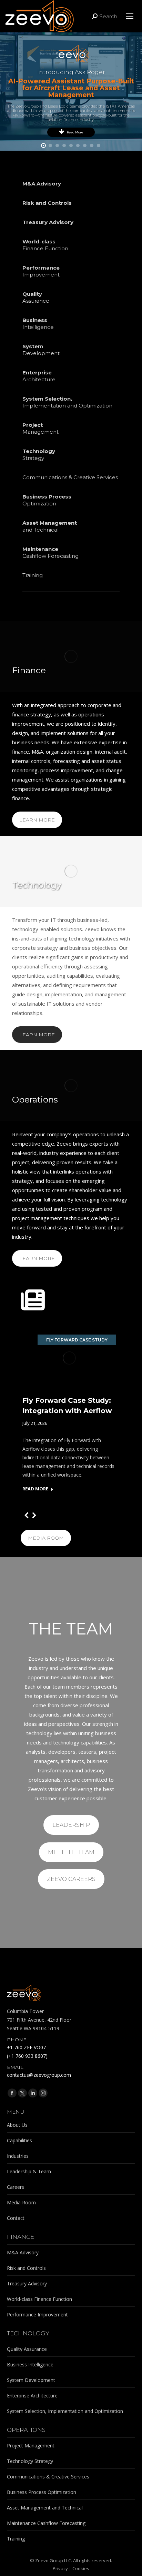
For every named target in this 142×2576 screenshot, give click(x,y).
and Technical (50, 526)
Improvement (41, 271)
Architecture (39, 376)
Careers (16, 2187)
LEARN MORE (37, 820)
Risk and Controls (26, 2268)
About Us (17, 2125)
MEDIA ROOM (46, 1538)
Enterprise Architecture (32, 2396)
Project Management (31, 2446)
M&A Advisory (23, 2252)
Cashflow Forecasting (50, 552)
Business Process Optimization (42, 2492)
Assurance (36, 297)
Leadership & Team (29, 2171)
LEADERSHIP (71, 1825)
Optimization (47, 500)
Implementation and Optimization (67, 402)
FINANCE (21, 2237)
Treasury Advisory (27, 2283)
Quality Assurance (27, 2349)
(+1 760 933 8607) (27, 2056)
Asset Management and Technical (45, 2508)
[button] (27, 1515)
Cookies (81, 2568)
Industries (18, 2156)
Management (40, 428)
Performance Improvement (37, 2315)
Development (41, 350)
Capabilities (19, 2140)
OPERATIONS (26, 2430)
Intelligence (38, 324)
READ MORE (35, 1489)
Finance (29, 670)
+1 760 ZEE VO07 (26, 2047)
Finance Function (45, 245)
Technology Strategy (30, 2461)
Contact (16, 2218)
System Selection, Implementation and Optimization (65, 2411)
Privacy (60, 2568)
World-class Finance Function (39, 2299)
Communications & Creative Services (70, 477)
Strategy (39, 455)
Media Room (21, 2202)
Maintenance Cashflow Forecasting (46, 2523)
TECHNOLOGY (28, 2333)
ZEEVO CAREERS (71, 1879)
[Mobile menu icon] (130, 16)
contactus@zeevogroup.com (39, 2075)
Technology (37, 885)
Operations (35, 1099)
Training (33, 575)
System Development (31, 2380)
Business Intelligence (30, 2364)
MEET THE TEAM (71, 1852)
